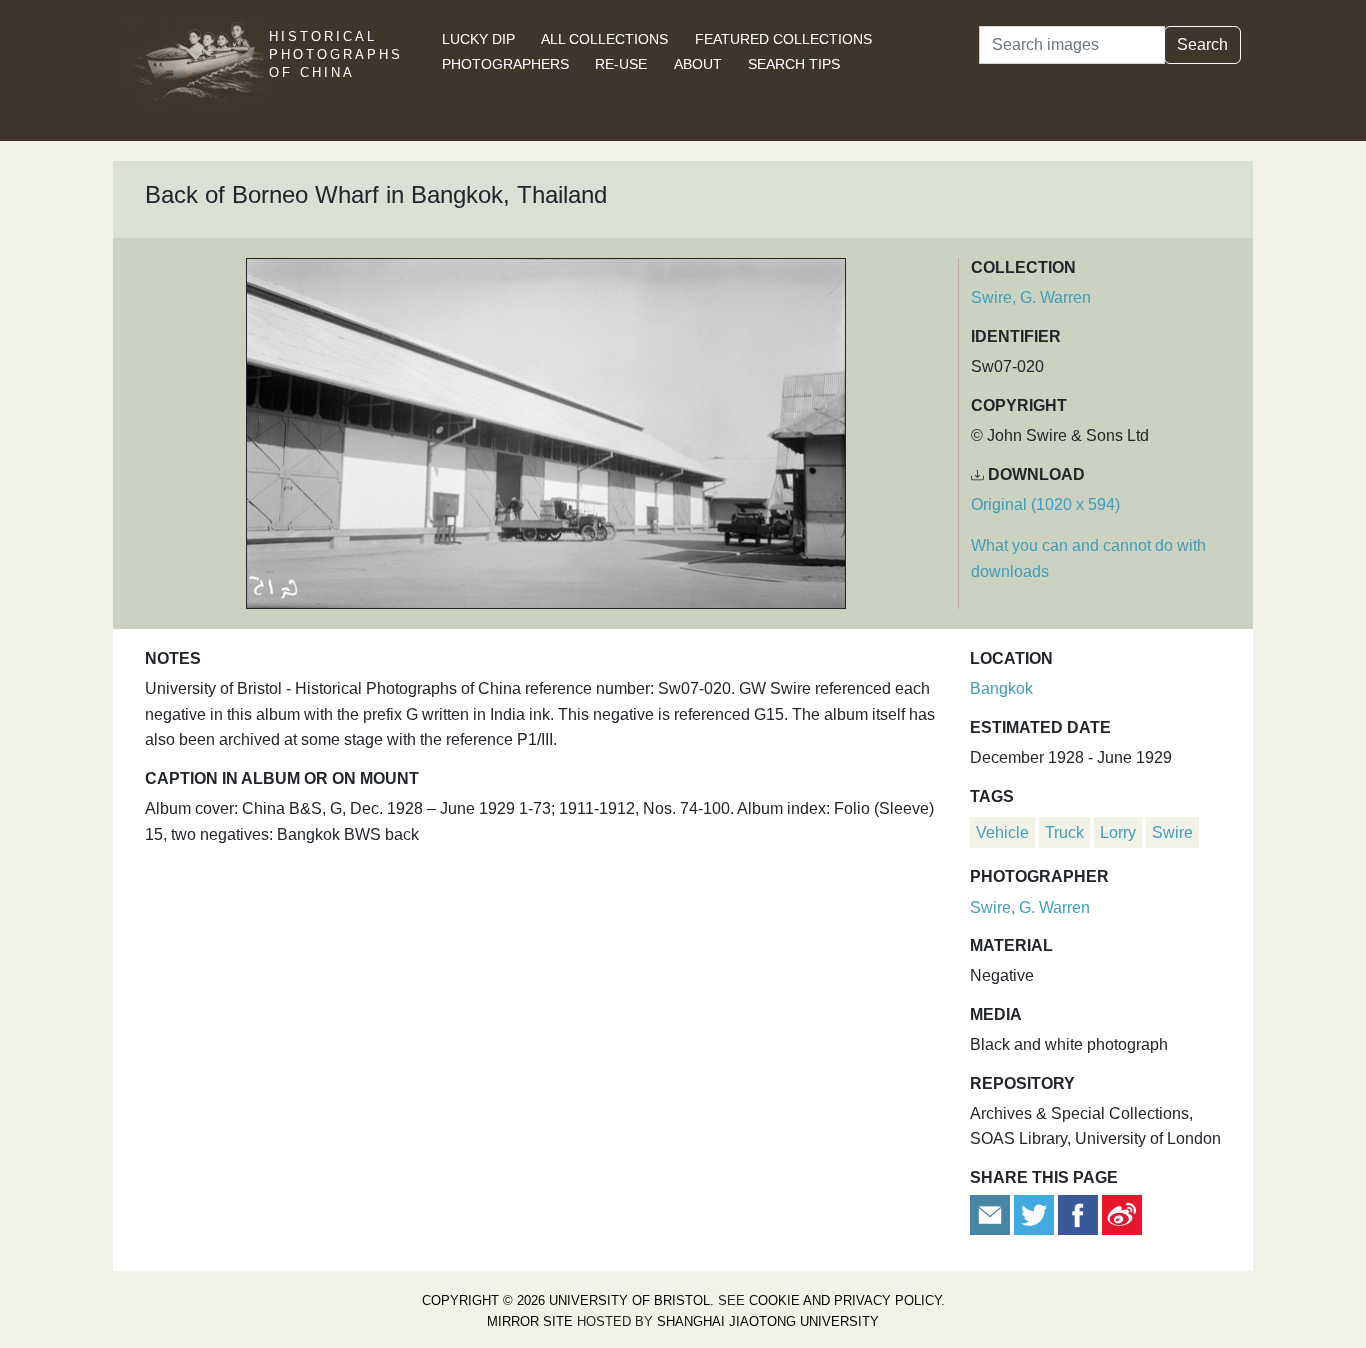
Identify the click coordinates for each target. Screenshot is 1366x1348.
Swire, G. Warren (1031, 297)
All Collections (604, 39)
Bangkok (1001, 688)
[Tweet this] (1036, 1214)
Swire (1172, 832)
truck (1064, 832)
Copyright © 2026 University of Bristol (566, 1300)
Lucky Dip (478, 39)
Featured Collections (783, 39)
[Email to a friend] (992, 1214)
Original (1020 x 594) (1045, 504)
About (698, 64)
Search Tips (794, 64)
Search (1202, 44)
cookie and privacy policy (845, 1300)
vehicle (1002, 832)
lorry (1118, 832)
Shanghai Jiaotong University (768, 1321)
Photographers (505, 64)
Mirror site (530, 1321)
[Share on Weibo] (1122, 1214)
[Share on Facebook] (1078, 1214)
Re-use (621, 64)
